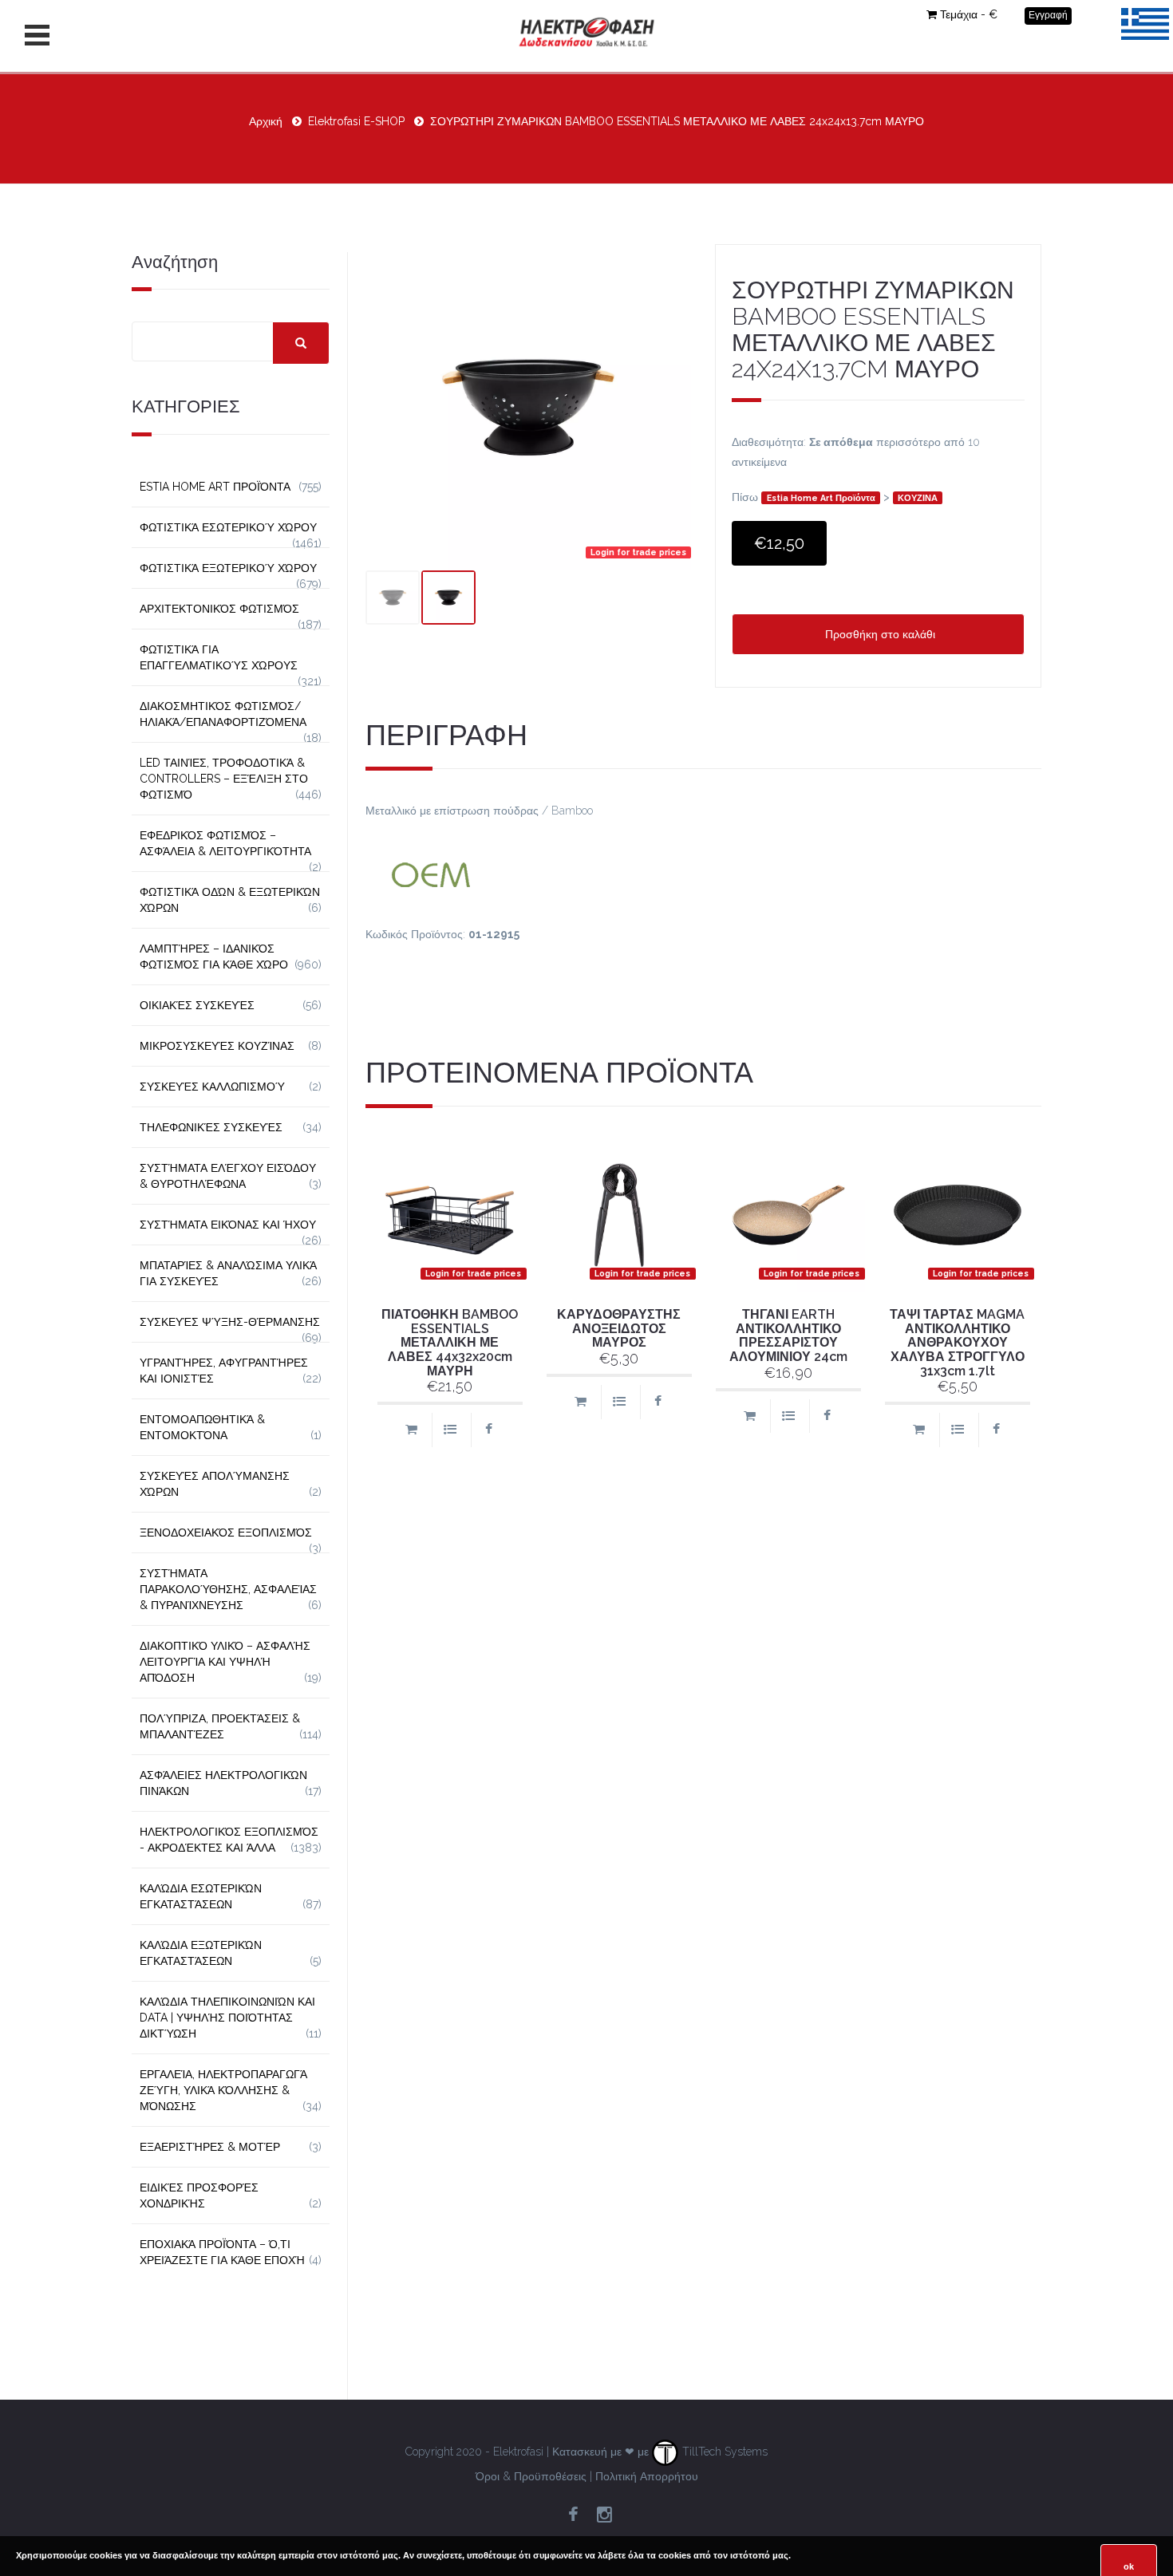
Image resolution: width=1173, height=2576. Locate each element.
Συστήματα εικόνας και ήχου (228, 1225)
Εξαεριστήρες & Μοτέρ (210, 2147)
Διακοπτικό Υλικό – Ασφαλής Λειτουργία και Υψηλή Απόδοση (225, 1662)
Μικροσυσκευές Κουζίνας (217, 1046)
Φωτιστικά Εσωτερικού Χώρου (228, 527)
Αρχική (266, 121)
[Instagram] (604, 2515)
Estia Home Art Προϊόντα (821, 498)
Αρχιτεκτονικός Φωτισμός (219, 609)
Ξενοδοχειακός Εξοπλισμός (226, 1533)
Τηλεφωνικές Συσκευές (211, 1127)
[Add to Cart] (411, 1430)
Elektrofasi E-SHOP (356, 121)
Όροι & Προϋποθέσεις (531, 2476)
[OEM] (704, 873)
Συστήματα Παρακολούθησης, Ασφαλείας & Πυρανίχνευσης (228, 1589)
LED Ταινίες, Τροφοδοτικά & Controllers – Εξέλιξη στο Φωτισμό (224, 779)
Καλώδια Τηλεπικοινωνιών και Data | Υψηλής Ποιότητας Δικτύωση (227, 2018)
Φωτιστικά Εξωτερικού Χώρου (228, 568)
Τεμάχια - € (969, 14)
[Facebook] (573, 2515)
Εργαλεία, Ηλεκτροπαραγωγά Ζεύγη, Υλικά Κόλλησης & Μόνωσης (223, 2090)
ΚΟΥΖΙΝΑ (918, 498)
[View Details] (450, 1430)
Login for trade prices (638, 552)
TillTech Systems (723, 2452)
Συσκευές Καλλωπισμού (212, 1087)
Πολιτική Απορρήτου (647, 2476)
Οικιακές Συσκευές (197, 1005)
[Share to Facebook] (489, 1430)
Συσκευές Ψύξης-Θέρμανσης (230, 1322)
